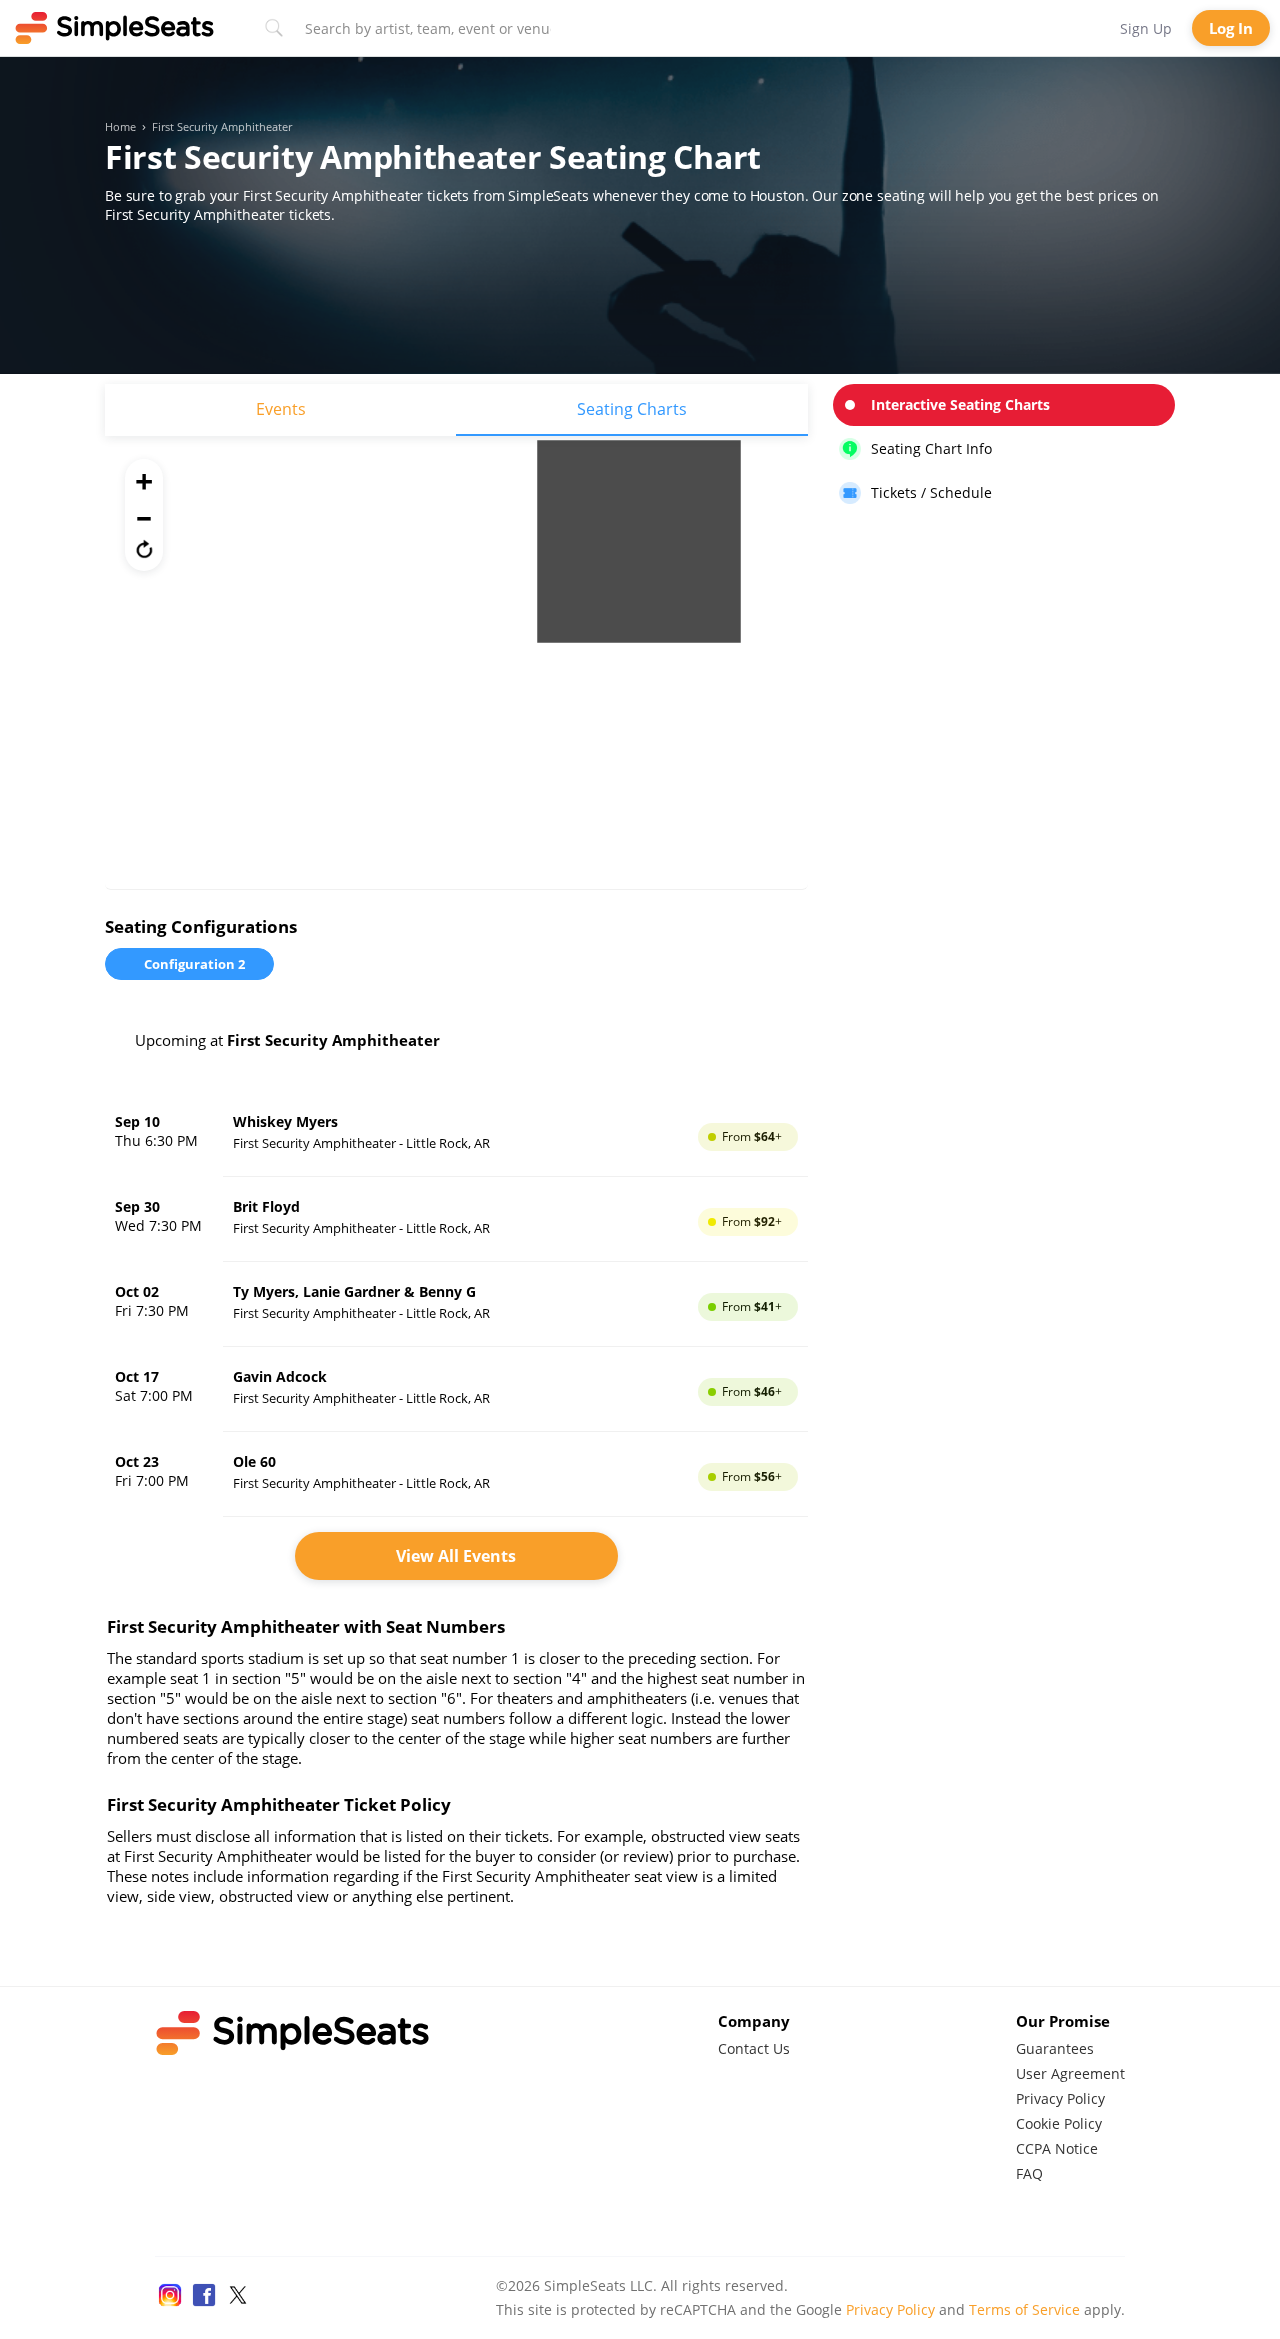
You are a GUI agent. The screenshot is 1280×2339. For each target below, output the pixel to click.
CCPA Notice (1057, 2148)
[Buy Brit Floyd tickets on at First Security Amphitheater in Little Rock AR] (456, 1219)
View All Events (456, 1556)
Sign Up (1146, 28)
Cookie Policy (1059, 2123)
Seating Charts (632, 409)
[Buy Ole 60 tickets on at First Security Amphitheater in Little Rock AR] (456, 1474)
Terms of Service (1024, 2309)
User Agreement (1070, 2073)
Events (281, 409)
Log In (1231, 28)
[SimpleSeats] (115, 28)
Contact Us (754, 2048)
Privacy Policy (1060, 2098)
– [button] (144, 515)
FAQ (1029, 2173)
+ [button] (144, 481)
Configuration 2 (194, 964)
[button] (144, 549)
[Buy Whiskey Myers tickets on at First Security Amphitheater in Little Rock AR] (456, 1134)
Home (120, 127)
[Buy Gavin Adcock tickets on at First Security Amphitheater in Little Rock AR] (456, 1389)
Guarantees (1055, 2048)
